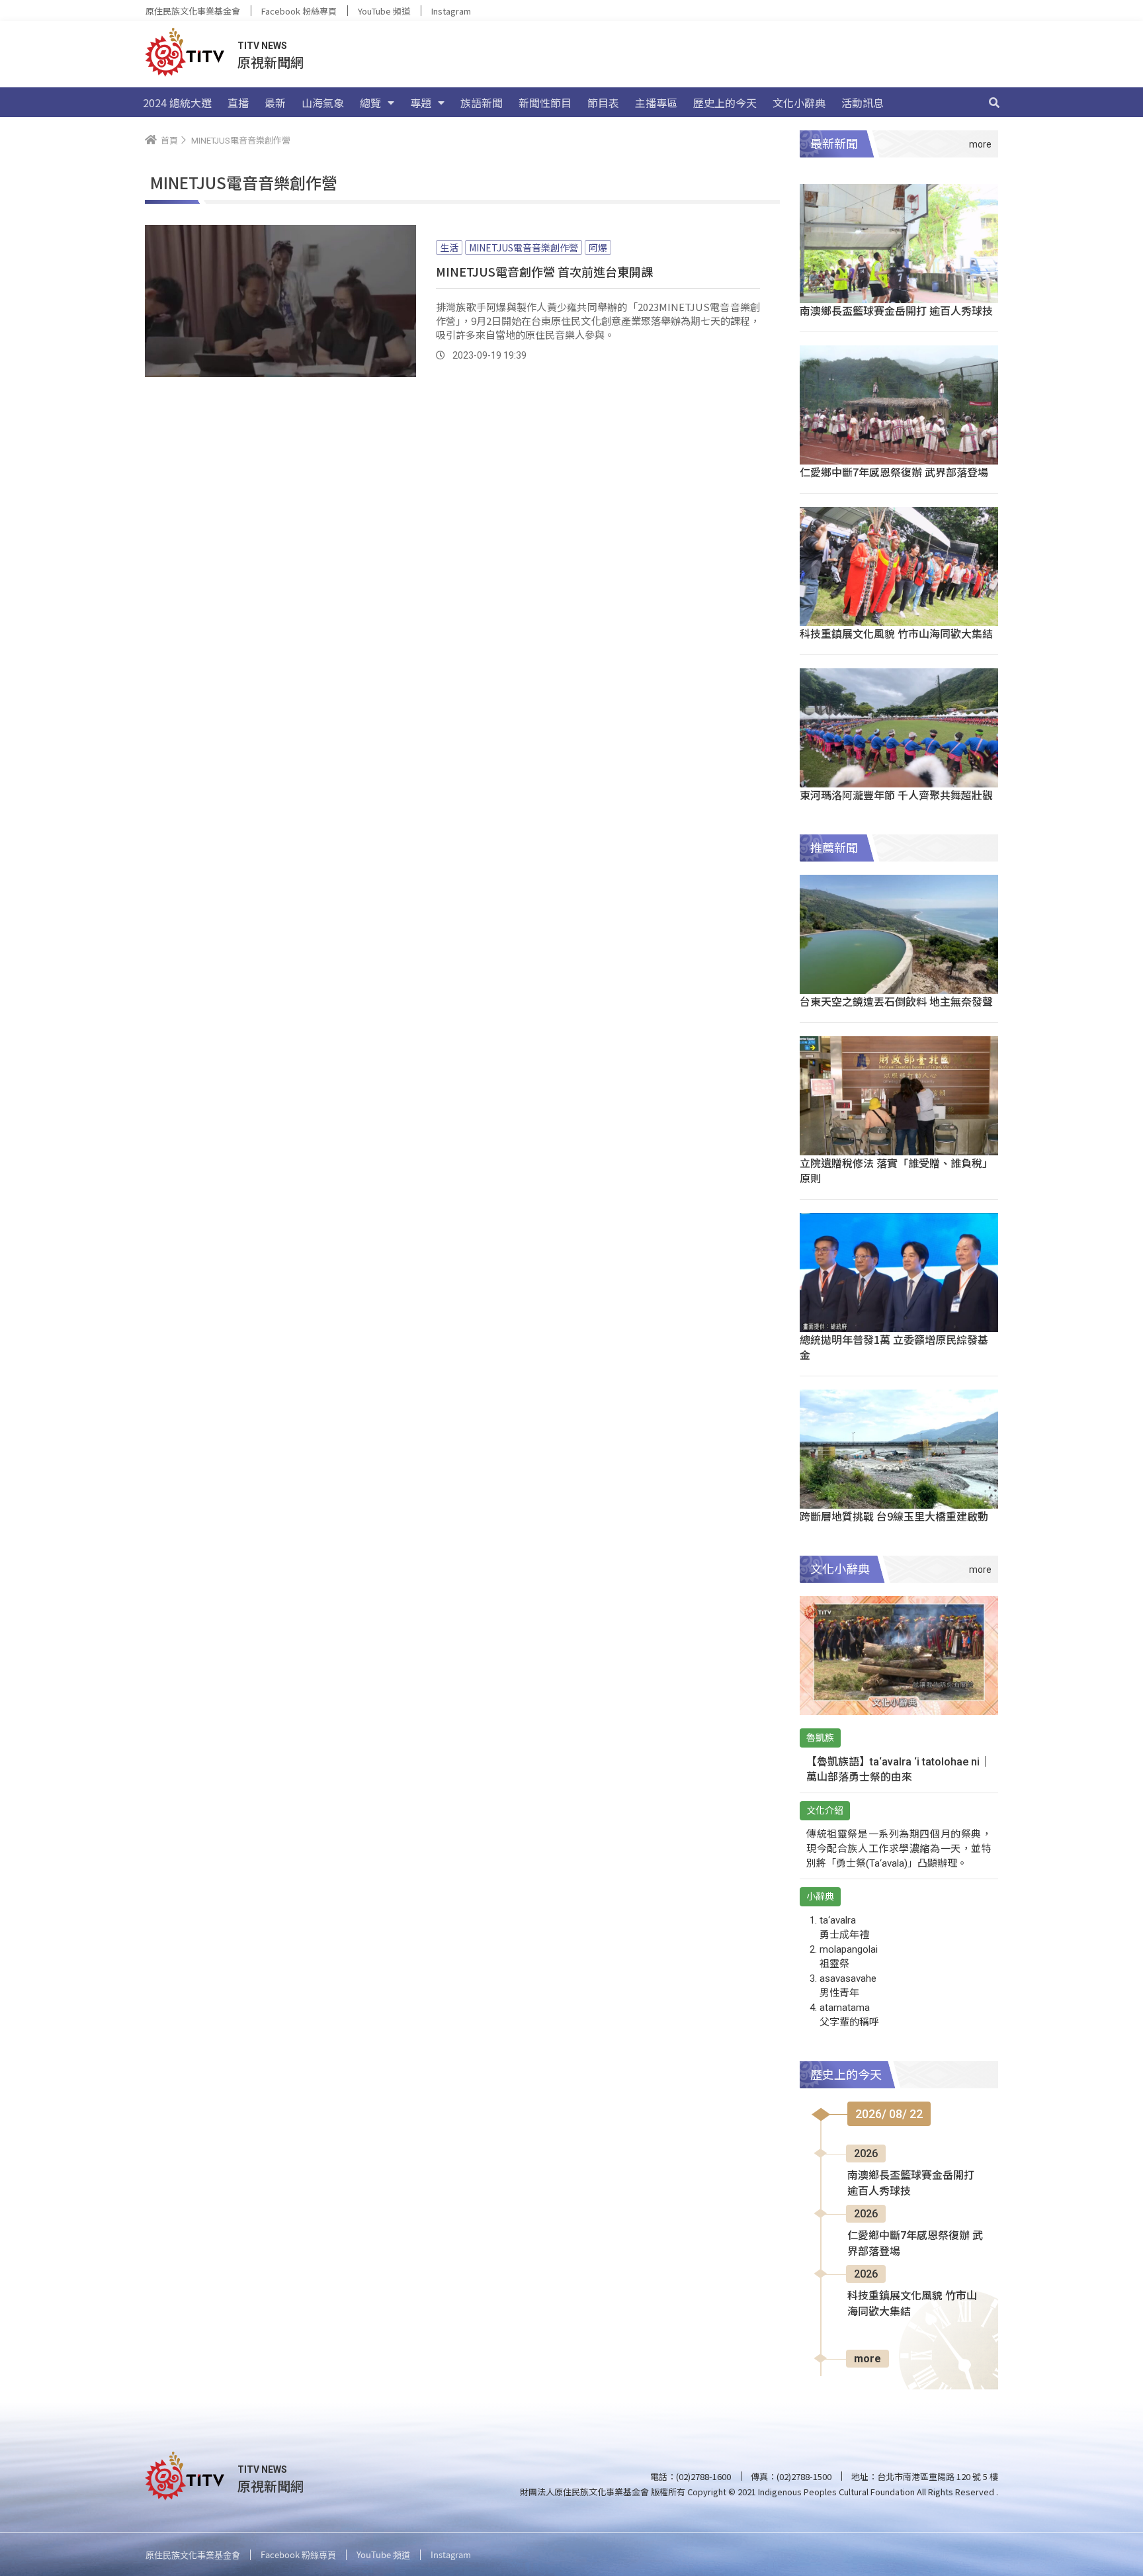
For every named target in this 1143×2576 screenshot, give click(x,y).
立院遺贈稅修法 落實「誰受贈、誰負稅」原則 (896, 1170)
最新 (275, 103)
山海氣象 (323, 103)
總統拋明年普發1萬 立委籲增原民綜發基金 (894, 1347)
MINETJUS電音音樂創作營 (524, 247)
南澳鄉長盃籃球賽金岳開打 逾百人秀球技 (896, 310)
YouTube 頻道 (384, 11)
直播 (238, 103)
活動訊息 (863, 103)
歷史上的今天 (725, 103)
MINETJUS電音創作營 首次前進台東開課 (544, 271)
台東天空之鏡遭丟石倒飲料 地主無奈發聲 (896, 1001)
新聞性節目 (545, 103)
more (868, 2359)
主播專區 (656, 103)
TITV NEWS (262, 46)
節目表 (603, 103)
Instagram (451, 11)
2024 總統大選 (177, 103)
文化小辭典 (799, 103)
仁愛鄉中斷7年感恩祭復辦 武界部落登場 (894, 472)
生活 (449, 247)
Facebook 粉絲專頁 (299, 11)
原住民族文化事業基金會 (193, 11)
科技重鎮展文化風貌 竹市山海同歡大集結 (896, 633)
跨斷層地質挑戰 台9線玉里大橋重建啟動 (894, 1516)
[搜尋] (994, 103)
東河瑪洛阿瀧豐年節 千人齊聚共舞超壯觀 (896, 795)
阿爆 (598, 247)
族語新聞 (482, 103)
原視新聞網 (271, 62)
